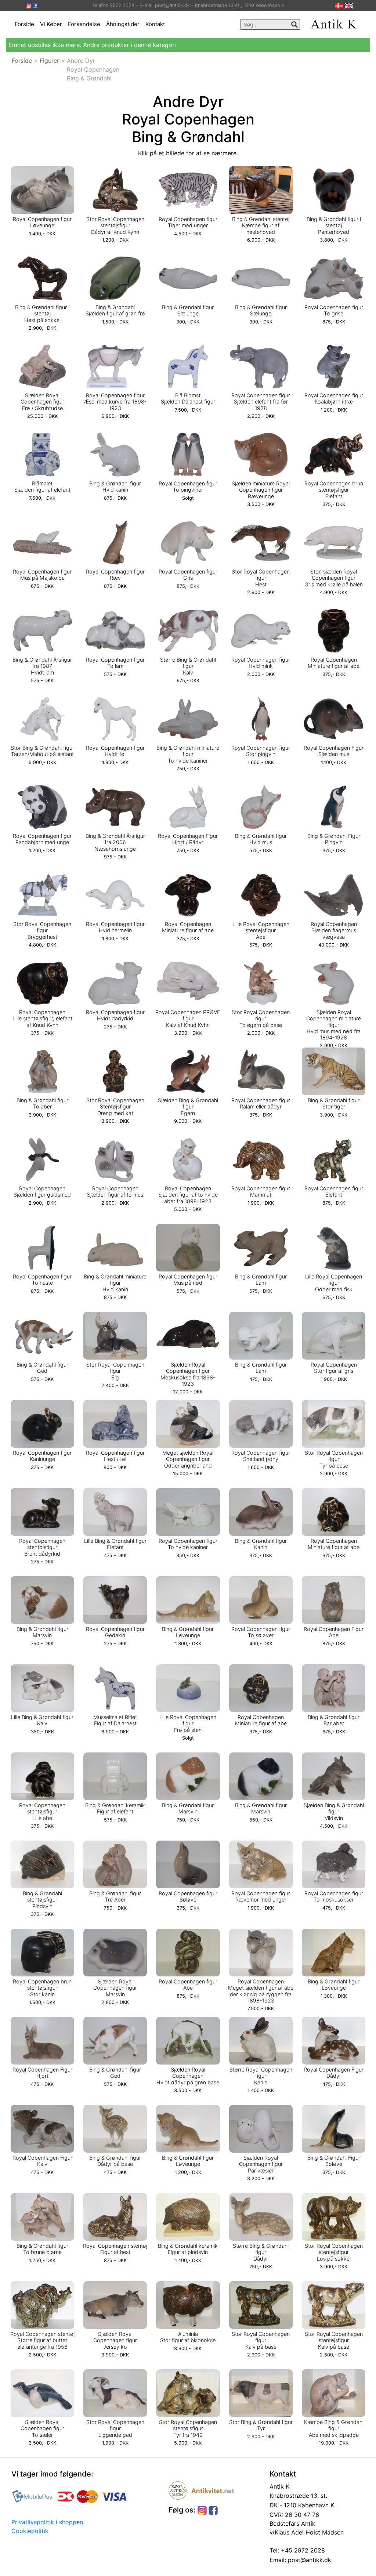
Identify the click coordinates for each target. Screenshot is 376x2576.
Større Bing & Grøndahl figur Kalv (188, 666)
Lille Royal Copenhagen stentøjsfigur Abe (261, 930)
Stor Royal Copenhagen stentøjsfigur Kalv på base (334, 2340)
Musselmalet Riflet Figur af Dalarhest (115, 1720)
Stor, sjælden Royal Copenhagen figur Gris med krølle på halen (334, 578)
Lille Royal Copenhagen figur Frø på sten (188, 1723)
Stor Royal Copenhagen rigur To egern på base (261, 1019)
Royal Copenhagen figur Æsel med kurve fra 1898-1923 (115, 402)
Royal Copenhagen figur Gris (188, 575)
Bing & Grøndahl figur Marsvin (42, 1632)
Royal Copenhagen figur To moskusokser (334, 1896)
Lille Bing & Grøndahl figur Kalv (42, 1720)
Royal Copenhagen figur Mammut (261, 1191)
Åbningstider (123, 24)
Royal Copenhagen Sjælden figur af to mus (115, 1191)
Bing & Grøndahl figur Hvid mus (261, 839)
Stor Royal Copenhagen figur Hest (261, 578)
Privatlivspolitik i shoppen (47, 2522)
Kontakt (155, 24)
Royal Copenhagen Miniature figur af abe (334, 663)
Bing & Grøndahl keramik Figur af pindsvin (188, 2249)
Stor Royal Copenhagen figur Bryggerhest (42, 930)
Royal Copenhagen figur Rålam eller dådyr (261, 1103)
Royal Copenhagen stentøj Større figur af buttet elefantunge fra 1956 (42, 2340)
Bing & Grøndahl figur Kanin (261, 1544)
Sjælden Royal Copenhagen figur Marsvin (115, 1988)
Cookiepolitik (30, 2531)
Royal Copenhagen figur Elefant (334, 1191)
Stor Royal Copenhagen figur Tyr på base (334, 1459)
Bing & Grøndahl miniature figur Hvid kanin (115, 1283)
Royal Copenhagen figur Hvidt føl (115, 751)
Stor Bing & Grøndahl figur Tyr (261, 2425)
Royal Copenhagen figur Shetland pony (261, 1456)
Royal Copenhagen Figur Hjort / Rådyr (188, 839)
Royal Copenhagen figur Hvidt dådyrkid (115, 1015)
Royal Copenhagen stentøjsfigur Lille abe (42, 1812)
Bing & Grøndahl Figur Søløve (334, 2161)
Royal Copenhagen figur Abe (188, 1985)
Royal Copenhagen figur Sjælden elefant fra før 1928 (261, 402)
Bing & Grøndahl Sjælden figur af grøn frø (115, 310)
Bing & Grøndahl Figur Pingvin (334, 839)
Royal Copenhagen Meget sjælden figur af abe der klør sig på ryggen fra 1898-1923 (261, 1991)
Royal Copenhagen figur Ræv (115, 575)
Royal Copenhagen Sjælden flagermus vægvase (334, 930)
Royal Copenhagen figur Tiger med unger (188, 222)
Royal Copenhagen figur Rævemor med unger (261, 1896)
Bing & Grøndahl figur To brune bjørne (42, 2249)
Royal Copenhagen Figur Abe (334, 1632)
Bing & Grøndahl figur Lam (261, 1280)
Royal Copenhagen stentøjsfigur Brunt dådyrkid (42, 1547)
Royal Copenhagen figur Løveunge (42, 222)
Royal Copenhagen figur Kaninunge (42, 1456)
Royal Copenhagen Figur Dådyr (334, 2073)
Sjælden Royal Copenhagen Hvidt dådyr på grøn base (188, 2076)
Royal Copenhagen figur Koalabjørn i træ (334, 398)
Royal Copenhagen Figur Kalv (42, 2161)
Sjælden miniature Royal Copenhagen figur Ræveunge (261, 490)
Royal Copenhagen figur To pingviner (188, 486)
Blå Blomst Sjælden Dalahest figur (188, 398)
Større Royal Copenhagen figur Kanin (261, 2076)
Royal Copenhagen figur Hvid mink (261, 663)
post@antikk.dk (309, 2560)
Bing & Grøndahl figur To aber (42, 1103)
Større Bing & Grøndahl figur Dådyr (261, 2252)
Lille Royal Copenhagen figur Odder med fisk (334, 1283)
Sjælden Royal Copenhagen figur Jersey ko (115, 2340)
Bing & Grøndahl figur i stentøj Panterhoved (334, 225)
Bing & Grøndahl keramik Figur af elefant (115, 1808)
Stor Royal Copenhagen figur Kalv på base (261, 2340)
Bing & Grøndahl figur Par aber (334, 1720)
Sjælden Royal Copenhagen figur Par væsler (261, 2164)
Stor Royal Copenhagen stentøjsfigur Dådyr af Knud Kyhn (115, 225)
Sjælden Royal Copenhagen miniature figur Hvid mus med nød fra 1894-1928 (334, 1025)
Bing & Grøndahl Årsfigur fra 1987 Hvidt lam (42, 666)
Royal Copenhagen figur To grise (334, 310)
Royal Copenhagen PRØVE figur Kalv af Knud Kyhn (188, 1019)
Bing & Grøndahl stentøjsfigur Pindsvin (42, 1900)
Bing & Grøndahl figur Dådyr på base (115, 2161)
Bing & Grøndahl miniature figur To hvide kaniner (188, 754)
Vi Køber (51, 24)
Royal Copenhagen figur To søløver (261, 1632)
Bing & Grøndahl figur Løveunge (188, 1632)
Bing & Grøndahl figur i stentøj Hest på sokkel (42, 314)
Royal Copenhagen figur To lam (115, 663)
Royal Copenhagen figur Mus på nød (188, 1280)
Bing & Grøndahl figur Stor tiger (334, 1103)
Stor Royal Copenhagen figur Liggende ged (115, 2428)
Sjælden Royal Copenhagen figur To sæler (42, 2428)
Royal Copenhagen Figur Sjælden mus (334, 751)
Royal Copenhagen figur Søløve (188, 1896)
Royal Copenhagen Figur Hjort (42, 2073)
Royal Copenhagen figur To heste (42, 1280)
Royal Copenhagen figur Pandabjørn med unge (42, 839)
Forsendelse (84, 24)
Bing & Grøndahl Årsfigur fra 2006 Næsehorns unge (115, 842)
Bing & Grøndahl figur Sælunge (188, 310)
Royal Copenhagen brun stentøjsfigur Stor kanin (42, 1988)
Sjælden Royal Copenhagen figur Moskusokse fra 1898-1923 (188, 1374)
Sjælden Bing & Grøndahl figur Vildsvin (334, 1812)
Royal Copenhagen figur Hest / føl (115, 1456)
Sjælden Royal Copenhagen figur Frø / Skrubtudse (42, 402)
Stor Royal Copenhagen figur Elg (115, 1371)
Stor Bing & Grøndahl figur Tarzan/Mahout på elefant (42, 751)
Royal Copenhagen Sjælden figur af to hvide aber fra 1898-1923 (188, 1195)
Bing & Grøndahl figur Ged (42, 1368)
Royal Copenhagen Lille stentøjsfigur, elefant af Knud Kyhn (42, 1019)
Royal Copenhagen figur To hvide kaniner (188, 1544)
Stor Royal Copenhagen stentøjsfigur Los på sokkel (334, 2252)
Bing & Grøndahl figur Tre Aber (115, 1896)
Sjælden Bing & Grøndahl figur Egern (188, 1107)
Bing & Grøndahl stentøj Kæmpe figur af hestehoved (261, 225)
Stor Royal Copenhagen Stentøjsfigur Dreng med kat (115, 1107)
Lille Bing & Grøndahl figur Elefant (115, 1544)
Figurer (49, 61)
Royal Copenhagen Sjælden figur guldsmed (42, 1191)
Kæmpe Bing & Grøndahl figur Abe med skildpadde (334, 2428)
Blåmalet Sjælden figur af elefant (42, 486)
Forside (24, 24)
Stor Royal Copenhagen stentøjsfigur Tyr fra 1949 (188, 2428)
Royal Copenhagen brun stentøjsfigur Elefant (334, 490)
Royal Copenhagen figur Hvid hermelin (115, 927)
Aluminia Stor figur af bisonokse (188, 2337)
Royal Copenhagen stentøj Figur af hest (115, 2249)
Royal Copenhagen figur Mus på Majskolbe (42, 575)
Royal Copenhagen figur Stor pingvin (261, 751)
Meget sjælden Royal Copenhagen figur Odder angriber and (188, 1459)
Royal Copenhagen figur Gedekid (115, 1632)
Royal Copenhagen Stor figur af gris (334, 1368)
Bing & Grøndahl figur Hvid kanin (115, 486)
